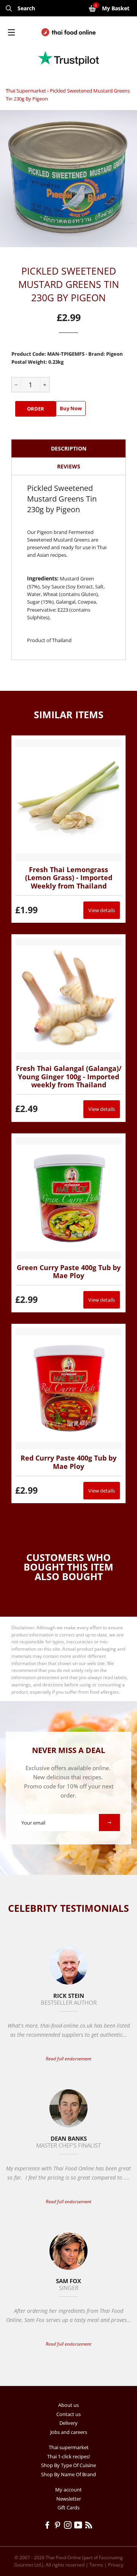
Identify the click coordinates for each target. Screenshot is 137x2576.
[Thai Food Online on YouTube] (80, 2526)
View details (102, 910)
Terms (96, 2565)
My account (68, 2490)
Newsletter (69, 2499)
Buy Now (71, 408)
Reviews (69, 466)
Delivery (68, 2423)
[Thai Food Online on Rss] (89, 2526)
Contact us (68, 2414)
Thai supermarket (26, 91)
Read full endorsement (68, 2059)
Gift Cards (68, 2507)
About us (68, 2405)
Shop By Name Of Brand (68, 2474)
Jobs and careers (69, 2432)
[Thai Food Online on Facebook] (49, 2526)
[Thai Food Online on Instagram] (69, 2526)
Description (69, 448)
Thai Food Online (63, 2558)
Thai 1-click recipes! (68, 2456)
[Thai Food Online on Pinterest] (59, 2526)
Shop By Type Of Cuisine (68, 2465)
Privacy (116, 2565)
